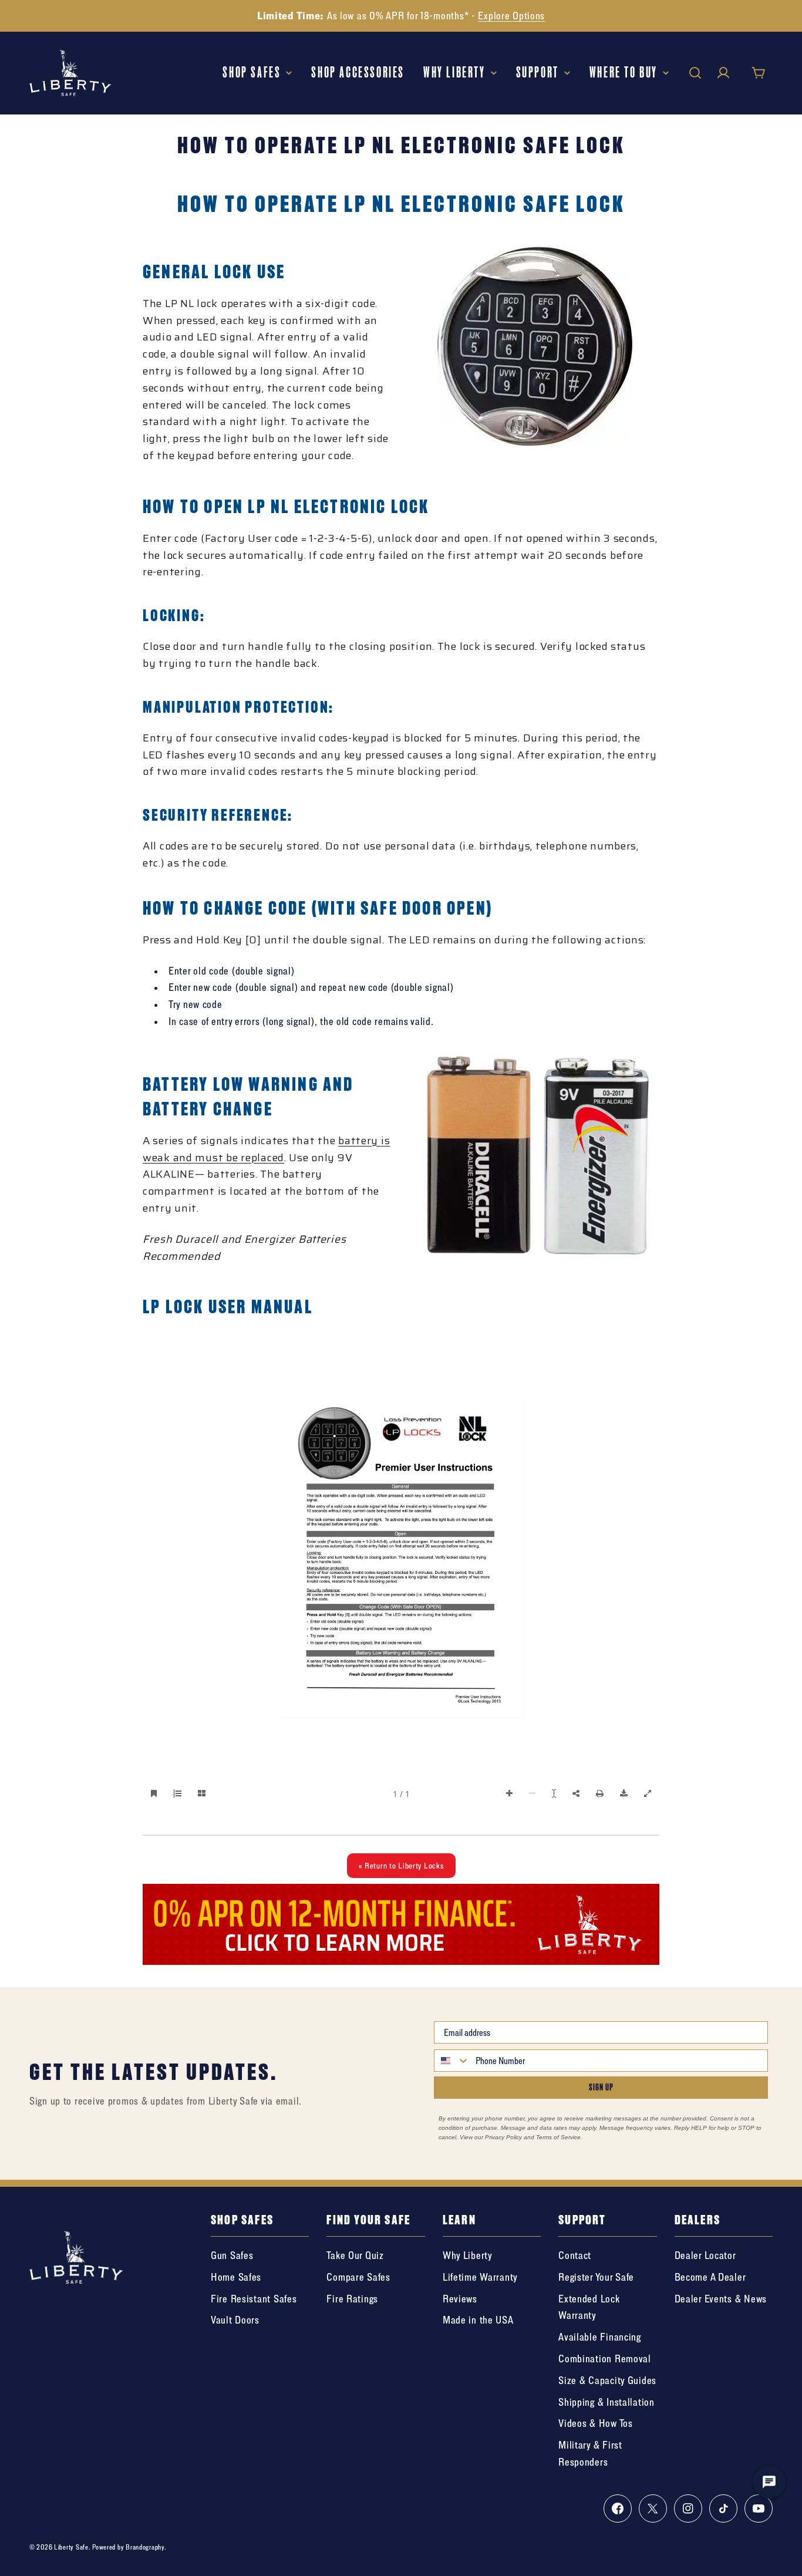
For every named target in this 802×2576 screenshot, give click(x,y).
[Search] (695, 73)
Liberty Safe (71, 2547)
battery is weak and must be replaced (266, 1149)
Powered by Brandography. (129, 2547)
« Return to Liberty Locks (401, 1865)
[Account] (723, 73)
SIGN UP (601, 2087)
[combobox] (452, 2061)
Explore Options (511, 16)
